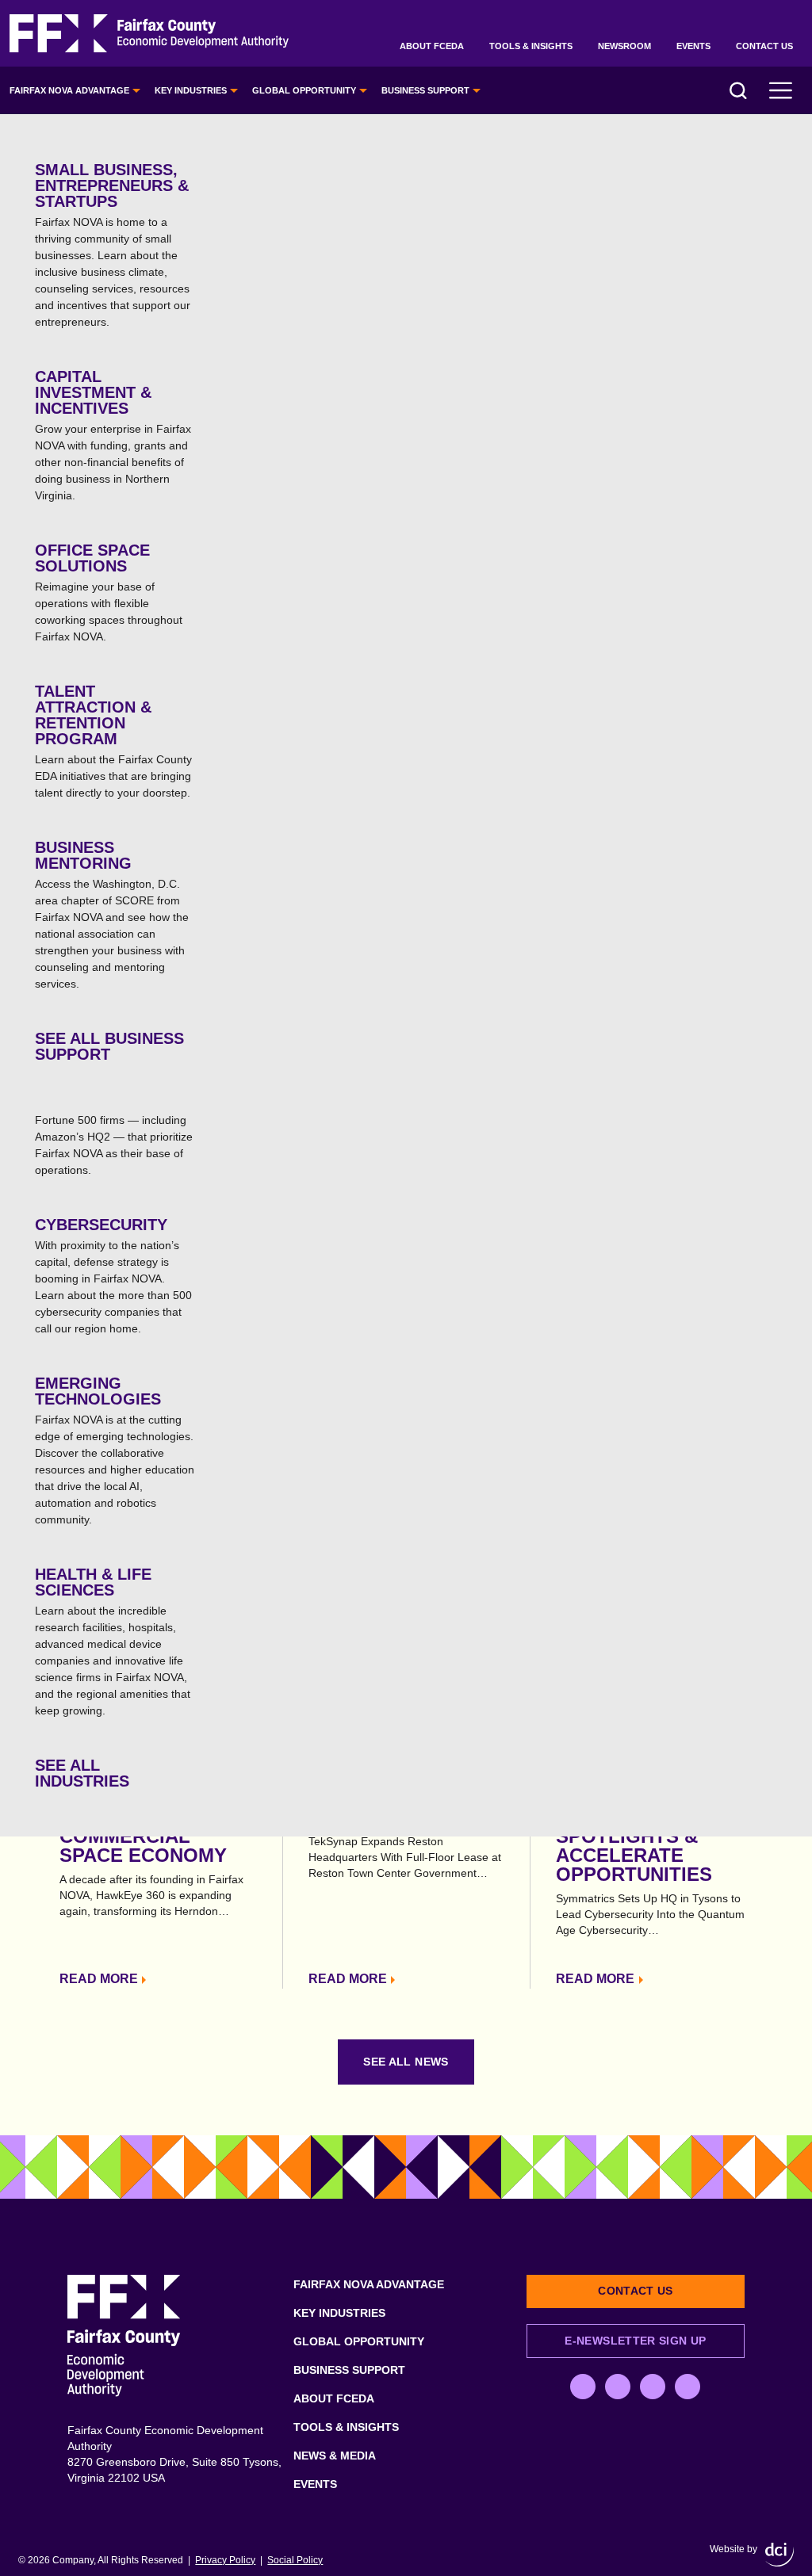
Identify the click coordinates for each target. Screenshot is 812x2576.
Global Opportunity (304, 90)
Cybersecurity (113, 1275)
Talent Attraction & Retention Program (113, 741)
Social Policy (295, 2560)
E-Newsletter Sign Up (635, 2341)
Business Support (425, 90)
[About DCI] (779, 2555)
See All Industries (82, 1773)
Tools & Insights (531, 46)
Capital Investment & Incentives (113, 435)
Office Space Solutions (109, 592)
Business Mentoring (112, 914)
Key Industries (191, 90)
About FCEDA (432, 46)
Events (693, 46)
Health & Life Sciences (113, 1641)
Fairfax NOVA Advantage (69, 90)
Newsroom (624, 46)
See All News (406, 2062)
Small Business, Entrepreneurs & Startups (113, 245)
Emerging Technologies (115, 1450)
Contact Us (764, 46)
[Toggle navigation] (781, 90)
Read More (99, 1979)
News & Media (335, 2456)
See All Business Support (109, 1046)
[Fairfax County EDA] (149, 34)
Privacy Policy (225, 2560)
